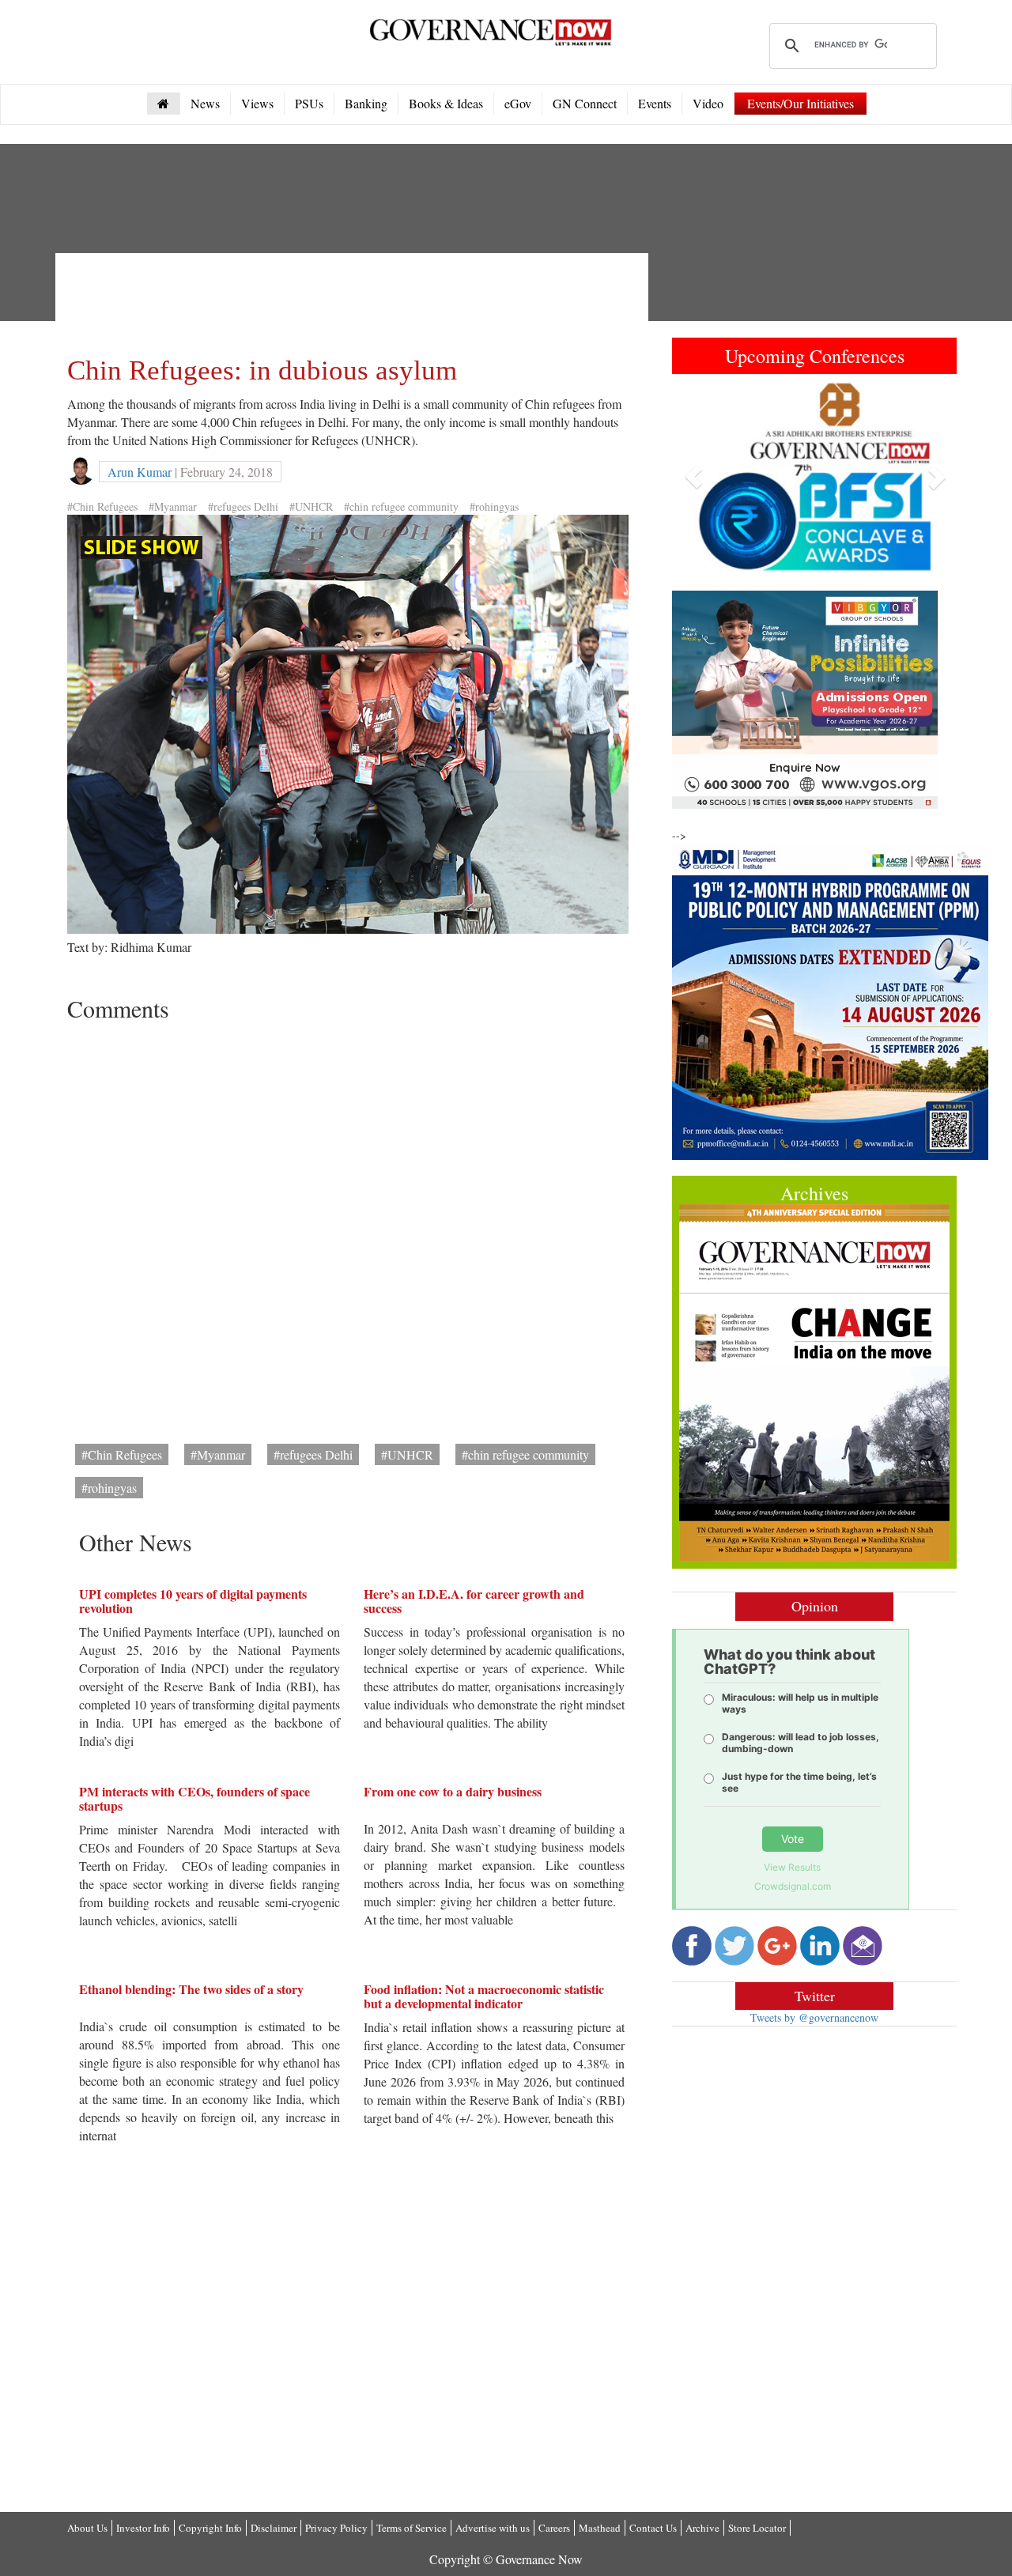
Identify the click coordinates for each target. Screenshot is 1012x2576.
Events (655, 103)
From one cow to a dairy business (453, 1791)
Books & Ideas (446, 103)
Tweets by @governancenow (814, 2017)
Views (257, 103)
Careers (554, 2528)
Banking (366, 103)
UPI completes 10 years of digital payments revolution (193, 1601)
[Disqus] (352, 1227)
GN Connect (585, 103)
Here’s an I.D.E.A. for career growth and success (474, 1601)
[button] (693, 477)
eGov (518, 103)
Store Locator (757, 2528)
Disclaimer (274, 2528)
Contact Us (653, 2528)
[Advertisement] (355, 300)
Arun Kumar (140, 472)
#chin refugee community (401, 506)
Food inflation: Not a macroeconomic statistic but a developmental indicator (484, 1996)
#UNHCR (311, 506)
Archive (702, 2528)
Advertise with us (493, 2528)
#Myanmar (173, 506)
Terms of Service (412, 2528)
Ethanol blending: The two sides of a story (191, 1989)
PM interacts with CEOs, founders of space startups (194, 1798)
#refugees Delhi (243, 506)
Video (708, 103)
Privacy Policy (336, 2528)
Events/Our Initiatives (801, 103)
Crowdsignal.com (793, 1886)
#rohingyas (494, 506)
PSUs (309, 103)
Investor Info (143, 2528)
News (205, 103)
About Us (87, 2528)
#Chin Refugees (102, 506)
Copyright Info (210, 2528)
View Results (792, 1867)
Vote (793, 1839)
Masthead (600, 2528)
